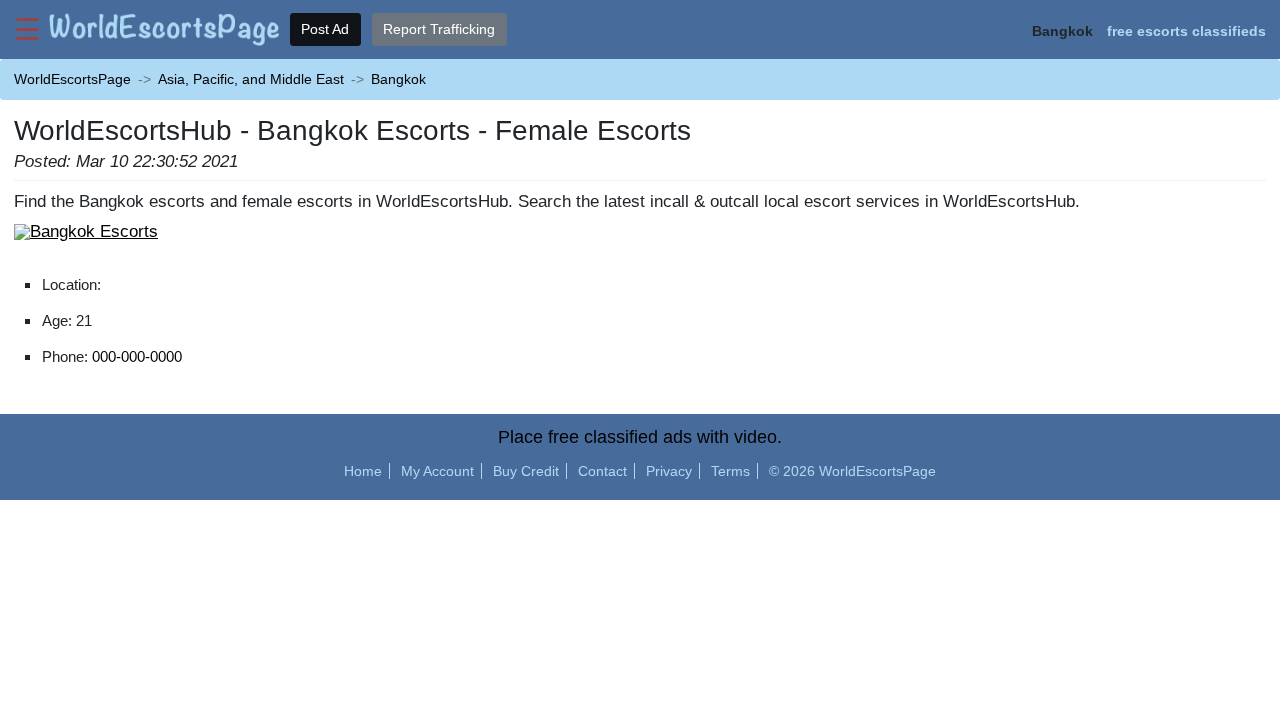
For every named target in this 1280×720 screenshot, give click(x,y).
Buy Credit (526, 471)
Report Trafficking (439, 29)
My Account (437, 471)
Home (363, 471)
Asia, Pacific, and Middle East (251, 79)
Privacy (669, 471)
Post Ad (325, 29)
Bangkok (398, 79)
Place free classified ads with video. (640, 437)
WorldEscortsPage (72, 79)
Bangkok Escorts (94, 231)
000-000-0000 (137, 356)
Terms (730, 471)
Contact (602, 471)
